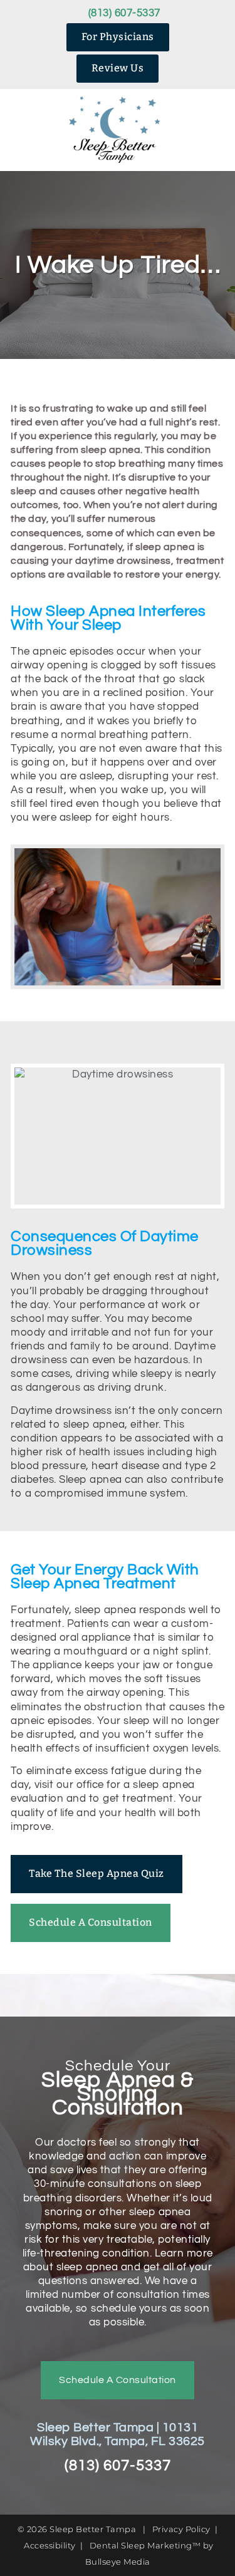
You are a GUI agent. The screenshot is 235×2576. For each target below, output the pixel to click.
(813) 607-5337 (124, 13)
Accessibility (50, 2545)
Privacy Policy (181, 2529)
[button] (27, 130)
